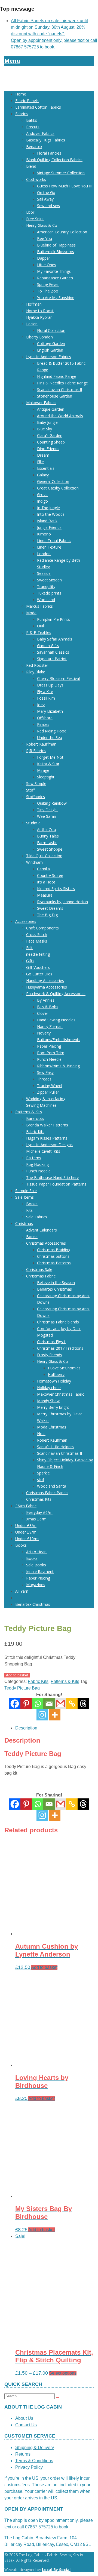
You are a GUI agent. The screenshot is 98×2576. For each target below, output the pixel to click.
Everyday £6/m (39, 1512)
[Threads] (83, 1704)
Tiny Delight (48, 810)
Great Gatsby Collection (58, 488)
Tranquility (46, 586)
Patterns (34, 1158)
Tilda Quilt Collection (44, 856)
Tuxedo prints (49, 593)
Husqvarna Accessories (47, 987)
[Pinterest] (26, 1704)
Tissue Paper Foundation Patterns (56, 1184)
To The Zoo (48, 291)
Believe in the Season (56, 1283)
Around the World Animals (60, 416)
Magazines (36, 1585)
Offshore (45, 718)
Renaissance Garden (55, 278)
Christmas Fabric (41, 1276)
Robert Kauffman (41, 744)
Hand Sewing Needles (56, 1020)
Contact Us (26, 2425)
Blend (31, 166)
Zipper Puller (48, 1092)
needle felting (38, 954)
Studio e (33, 823)
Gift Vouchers (38, 967)
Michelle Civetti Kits (43, 1151)
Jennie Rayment (40, 1571)
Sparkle (43, 1473)
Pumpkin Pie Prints (53, 619)
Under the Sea (50, 738)
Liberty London (39, 337)
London (44, 554)
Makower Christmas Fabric (61, 1394)
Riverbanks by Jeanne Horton (62, 902)
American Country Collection (62, 232)
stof (41, 1480)
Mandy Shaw (48, 1401)
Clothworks (36, 179)
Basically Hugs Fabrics (46, 140)
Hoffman (34, 304)
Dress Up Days (50, 685)
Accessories (26, 921)
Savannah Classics (53, 652)
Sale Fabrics (37, 1217)
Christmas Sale (39, 1269)
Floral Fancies (49, 153)
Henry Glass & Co (42, 225)
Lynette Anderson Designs (49, 1145)
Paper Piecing (49, 1046)
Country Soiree (50, 875)
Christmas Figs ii (51, 1342)
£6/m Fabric (26, 1506)
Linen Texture (49, 547)
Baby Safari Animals (55, 639)
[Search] (57, 2397)
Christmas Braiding (54, 1250)
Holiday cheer (49, 1388)
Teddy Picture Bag (22, 1688)
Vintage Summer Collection (61, 173)
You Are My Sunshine (56, 298)
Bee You (45, 238)
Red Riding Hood (52, 731)
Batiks (32, 120)
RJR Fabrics (36, 751)
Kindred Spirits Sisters (56, 889)
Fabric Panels (27, 101)
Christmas (24, 1223)
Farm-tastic (47, 843)
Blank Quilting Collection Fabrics (54, 160)
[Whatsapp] (38, 1704)
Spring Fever (48, 284)
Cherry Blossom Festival (58, 678)
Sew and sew (49, 206)
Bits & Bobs (48, 1007)
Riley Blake (36, 672)
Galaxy (43, 475)
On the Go (46, 192)
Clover (43, 1013)
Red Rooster (37, 665)
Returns (23, 2454)
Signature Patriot (52, 659)
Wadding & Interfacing (46, 1099)
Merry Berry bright (53, 1407)
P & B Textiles (39, 632)
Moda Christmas (52, 1427)
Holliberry (56, 1374)
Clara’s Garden (50, 435)
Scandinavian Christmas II (59, 389)
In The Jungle (48, 508)
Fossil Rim (46, 698)
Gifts (30, 961)
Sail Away (45, 199)
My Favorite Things (54, 271)
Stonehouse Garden (55, 396)
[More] (55, 1715)
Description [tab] (26, 1728)
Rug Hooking (37, 1164)
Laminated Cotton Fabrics (38, 107)
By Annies (46, 1000)
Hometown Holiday (54, 1381)
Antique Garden (51, 409)
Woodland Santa (52, 1486)
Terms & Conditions (34, 2461)
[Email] (49, 1704)
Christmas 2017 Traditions (60, 1348)
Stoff (30, 790)
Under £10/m (27, 1539)
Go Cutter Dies (39, 974)
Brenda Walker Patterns (47, 1125)
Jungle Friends (49, 527)
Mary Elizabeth (50, 711)
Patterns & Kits (29, 1112)
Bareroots (35, 1118)
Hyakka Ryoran (39, 317)
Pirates (43, 724)
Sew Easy (45, 1072)
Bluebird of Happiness (56, 245)
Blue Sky (45, 429)
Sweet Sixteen (49, 580)
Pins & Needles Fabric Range (62, 383)
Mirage (43, 770)
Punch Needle (49, 1059)
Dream (43, 455)
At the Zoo (47, 829)
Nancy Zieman (50, 1026)
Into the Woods (51, 514)
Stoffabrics (36, 797)
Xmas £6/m (36, 1519)
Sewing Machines (41, 1105)
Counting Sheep (51, 442)
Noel (41, 1434)
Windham (34, 862)
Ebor (30, 212)
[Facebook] (15, 1704)
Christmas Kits (39, 1499)
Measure (45, 895)
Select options (63, 2373)
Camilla (43, 869)
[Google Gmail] (60, 1704)
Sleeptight (46, 777)
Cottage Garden (51, 344)
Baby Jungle (47, 422)
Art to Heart (37, 1552)
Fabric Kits (35, 1131)
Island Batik (47, 521)
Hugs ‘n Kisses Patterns (47, 1138)
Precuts (33, 127)
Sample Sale (26, 1191)
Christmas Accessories (46, 1243)
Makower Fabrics (41, 403)
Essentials (46, 468)
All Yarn (22, 1591)
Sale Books (36, 1565)
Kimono (44, 534)
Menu (12, 61)
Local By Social (56, 2570)
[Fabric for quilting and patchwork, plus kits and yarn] (49, 83)
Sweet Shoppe (50, 849)
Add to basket (17, 1675)
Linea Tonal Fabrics (54, 541)
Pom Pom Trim (51, 1053)
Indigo (42, 501)
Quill (41, 626)
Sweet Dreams (50, 908)
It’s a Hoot (46, 882)
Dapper (44, 258)
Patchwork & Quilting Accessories (56, 994)
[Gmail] (60, 1804)
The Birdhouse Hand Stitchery (52, 1177)
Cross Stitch (37, 935)
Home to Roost (40, 311)
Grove (42, 495)
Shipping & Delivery (35, 2448)
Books (32, 1204)
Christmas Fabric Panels (47, 1493)
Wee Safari (47, 816)
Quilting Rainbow (52, 803)
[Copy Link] (72, 1704)
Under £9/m (26, 1532)
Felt (29, 948)
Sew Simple (36, 783)
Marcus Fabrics (39, 606)
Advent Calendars (42, 1230)
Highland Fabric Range (57, 376)
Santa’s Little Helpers (55, 1447)
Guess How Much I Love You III (65, 186)
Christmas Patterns (54, 1263)
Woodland (46, 600)
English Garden (50, 350)
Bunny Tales (48, 836)
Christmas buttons (53, 1256)
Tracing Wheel (50, 1086)
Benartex (34, 147)
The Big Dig (47, 915)
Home (21, 94)
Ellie (40, 462)
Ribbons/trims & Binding (58, 1066)
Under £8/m (26, 1525)
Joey (41, 705)
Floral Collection (51, 330)
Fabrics (22, 114)
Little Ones (47, 265)
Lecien (32, 324)
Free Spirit (35, 219)
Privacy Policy (29, 2467)
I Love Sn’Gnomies (64, 1368)
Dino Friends (48, 449)
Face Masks (37, 941)
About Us (24, 2418)
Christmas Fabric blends (58, 1322)
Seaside (44, 573)
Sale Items (24, 1197)
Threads (44, 1079)
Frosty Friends (50, 1355)
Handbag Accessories (45, 980)
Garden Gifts (48, 646)
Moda (31, 613)
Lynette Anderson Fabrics (49, 357)
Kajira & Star (48, 764)
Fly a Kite (45, 692)
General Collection (53, 481)
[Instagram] (42, 1715)
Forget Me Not (50, 757)
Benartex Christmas (54, 1289)
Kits (29, 1210)
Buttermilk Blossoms (56, 252)
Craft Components (42, 928)
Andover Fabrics (40, 133)
